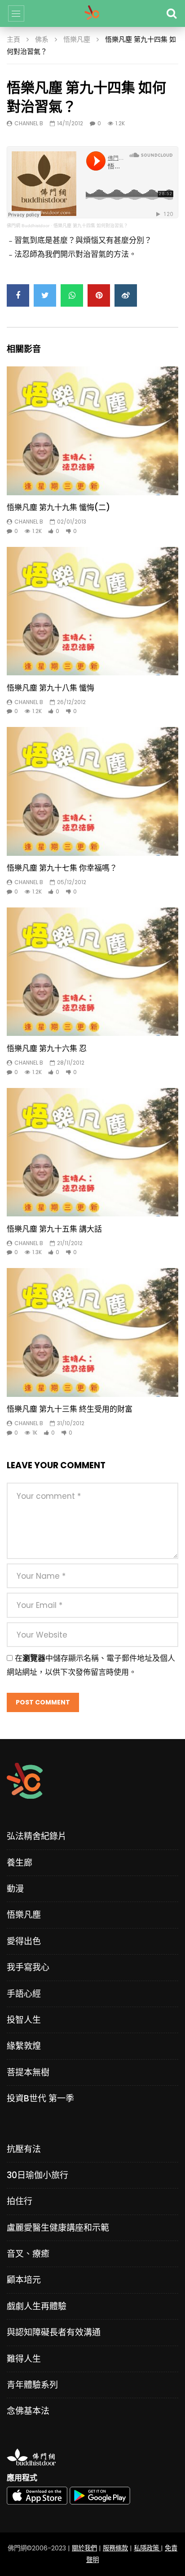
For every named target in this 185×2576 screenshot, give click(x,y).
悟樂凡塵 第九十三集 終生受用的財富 (70, 1409)
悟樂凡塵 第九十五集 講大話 (54, 1229)
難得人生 (24, 2359)
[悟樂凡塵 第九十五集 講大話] (92, 1152)
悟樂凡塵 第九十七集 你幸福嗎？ (62, 868)
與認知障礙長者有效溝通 (54, 2332)
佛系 (42, 39)
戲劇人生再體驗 (37, 2306)
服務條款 (115, 2548)
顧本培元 (24, 2280)
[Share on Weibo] (126, 295)
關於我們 (84, 2548)
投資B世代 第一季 (40, 2098)
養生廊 (20, 1863)
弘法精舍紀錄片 (37, 1836)
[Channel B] (92, 13)
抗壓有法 (24, 2149)
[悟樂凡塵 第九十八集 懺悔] (92, 611)
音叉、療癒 (28, 2254)
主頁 (13, 39)
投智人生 (24, 2020)
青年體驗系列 (32, 2385)
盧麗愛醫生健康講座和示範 (58, 2228)
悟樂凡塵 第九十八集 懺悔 (51, 688)
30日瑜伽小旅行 (37, 2175)
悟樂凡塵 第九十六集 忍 (47, 1048)
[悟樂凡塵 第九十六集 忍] (92, 972)
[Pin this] (99, 295)
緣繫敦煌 (24, 2046)
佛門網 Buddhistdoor (28, 226)
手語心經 (24, 1994)
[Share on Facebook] (18, 295)
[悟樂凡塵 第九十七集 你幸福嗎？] (92, 791)
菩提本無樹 (28, 2072)
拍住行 (20, 2201)
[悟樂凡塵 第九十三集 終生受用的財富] (92, 1332)
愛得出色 (24, 1941)
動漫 (15, 1889)
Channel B (29, 123)
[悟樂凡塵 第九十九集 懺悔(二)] (92, 431)
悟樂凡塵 (77, 39)
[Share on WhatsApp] (72, 295)
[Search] (172, 13)
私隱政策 (147, 2548)
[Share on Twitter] (45, 295)
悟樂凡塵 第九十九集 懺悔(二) (58, 507)
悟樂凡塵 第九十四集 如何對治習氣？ (91, 226)
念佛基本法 (28, 2411)
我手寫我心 (28, 1967)
